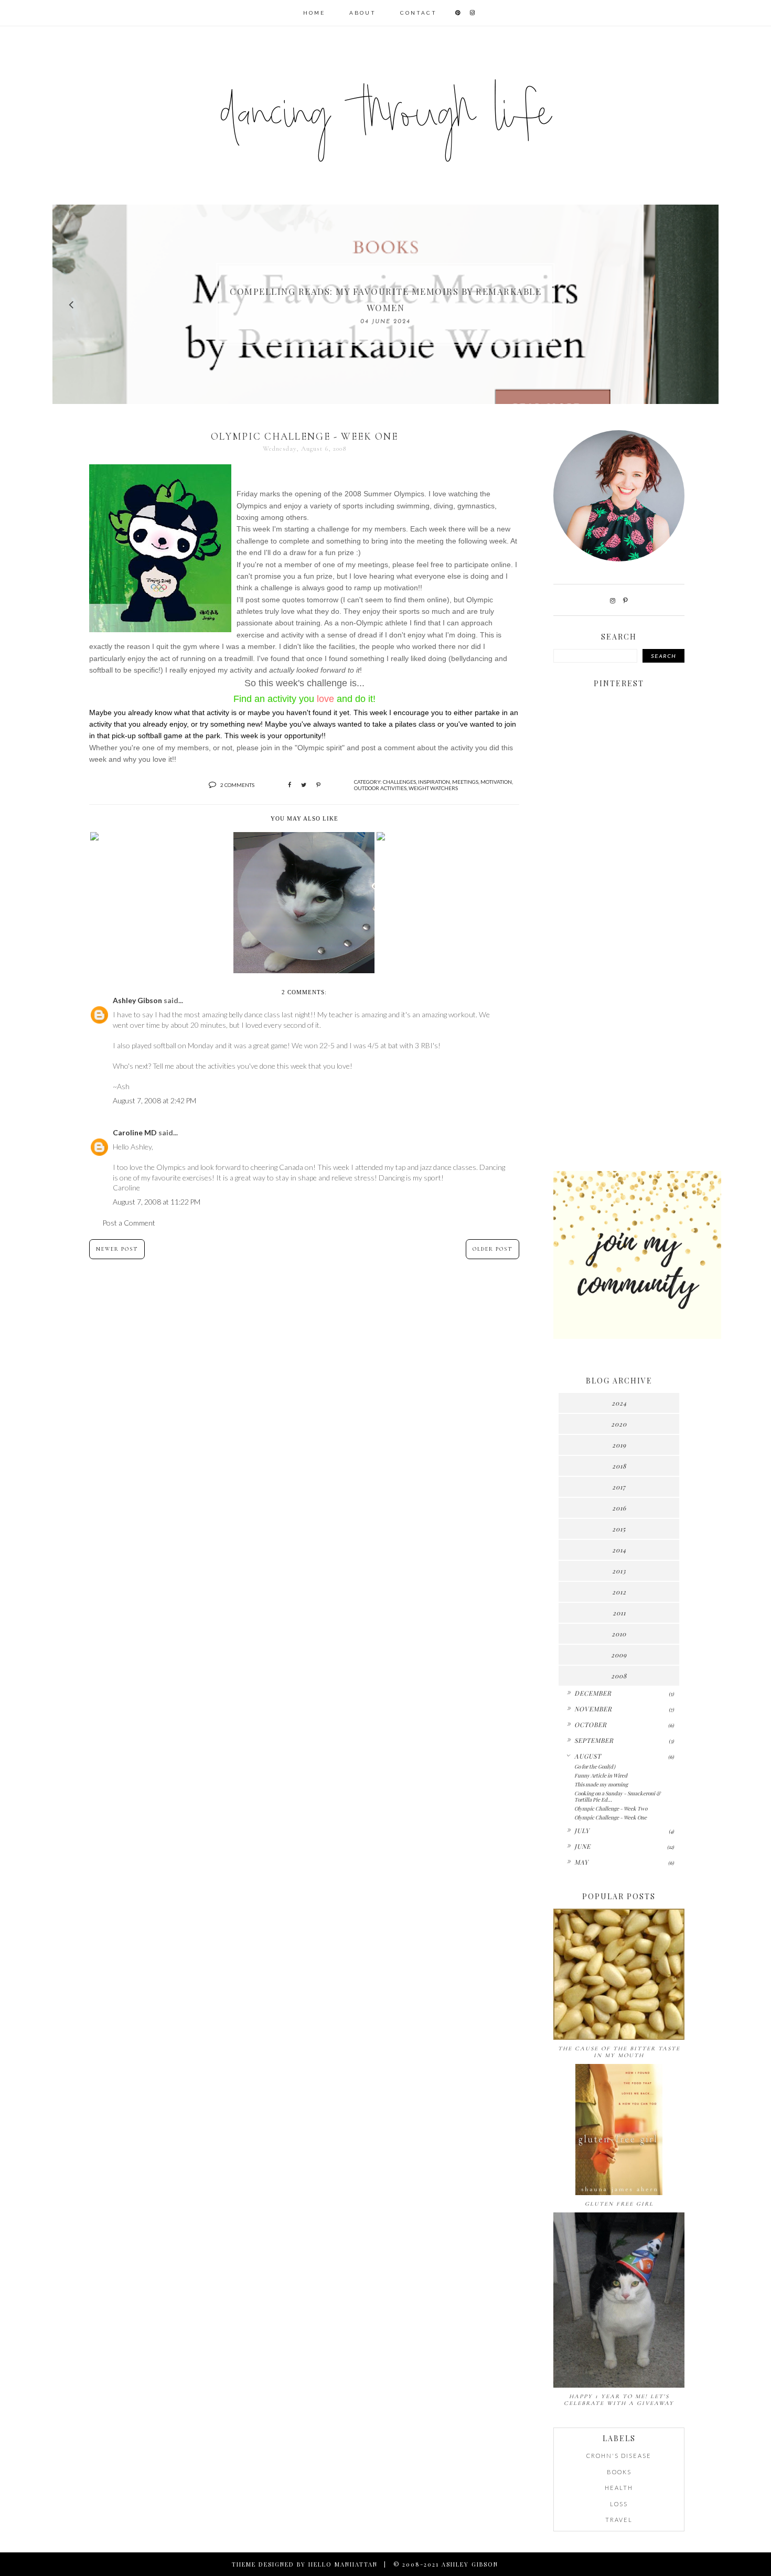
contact (419, 13)
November (593, 1709)
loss (619, 2504)
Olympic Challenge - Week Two (611, 1808)
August (588, 1756)
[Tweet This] (304, 785)
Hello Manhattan (343, 2564)
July (582, 1830)
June (582, 1846)
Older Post (492, 1249)
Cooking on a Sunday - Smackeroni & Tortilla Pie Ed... (617, 1796)
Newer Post (117, 1249)
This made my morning (601, 1784)
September (594, 1740)
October (591, 1725)
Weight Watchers (433, 788)
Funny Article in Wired (601, 1775)
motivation (496, 782)
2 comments (237, 785)
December (593, 1693)
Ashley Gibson (137, 1000)
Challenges (399, 782)
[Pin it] (318, 785)
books (619, 2472)
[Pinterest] (625, 600)
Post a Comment (129, 1223)
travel (619, 2520)
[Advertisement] (619, 998)
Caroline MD (135, 1132)
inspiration (434, 782)
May (581, 1862)
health (619, 2488)
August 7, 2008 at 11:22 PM (157, 1202)
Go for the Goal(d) (595, 1766)
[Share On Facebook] (290, 785)
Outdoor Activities (380, 788)
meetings (465, 782)
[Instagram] (613, 600)
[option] (385, 304)
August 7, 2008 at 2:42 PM (154, 1100)
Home (314, 13)
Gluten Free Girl (619, 2204)
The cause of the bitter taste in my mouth (619, 2052)
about (363, 13)
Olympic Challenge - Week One (611, 1817)
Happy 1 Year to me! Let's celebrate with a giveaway (619, 2400)
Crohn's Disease (619, 2456)
